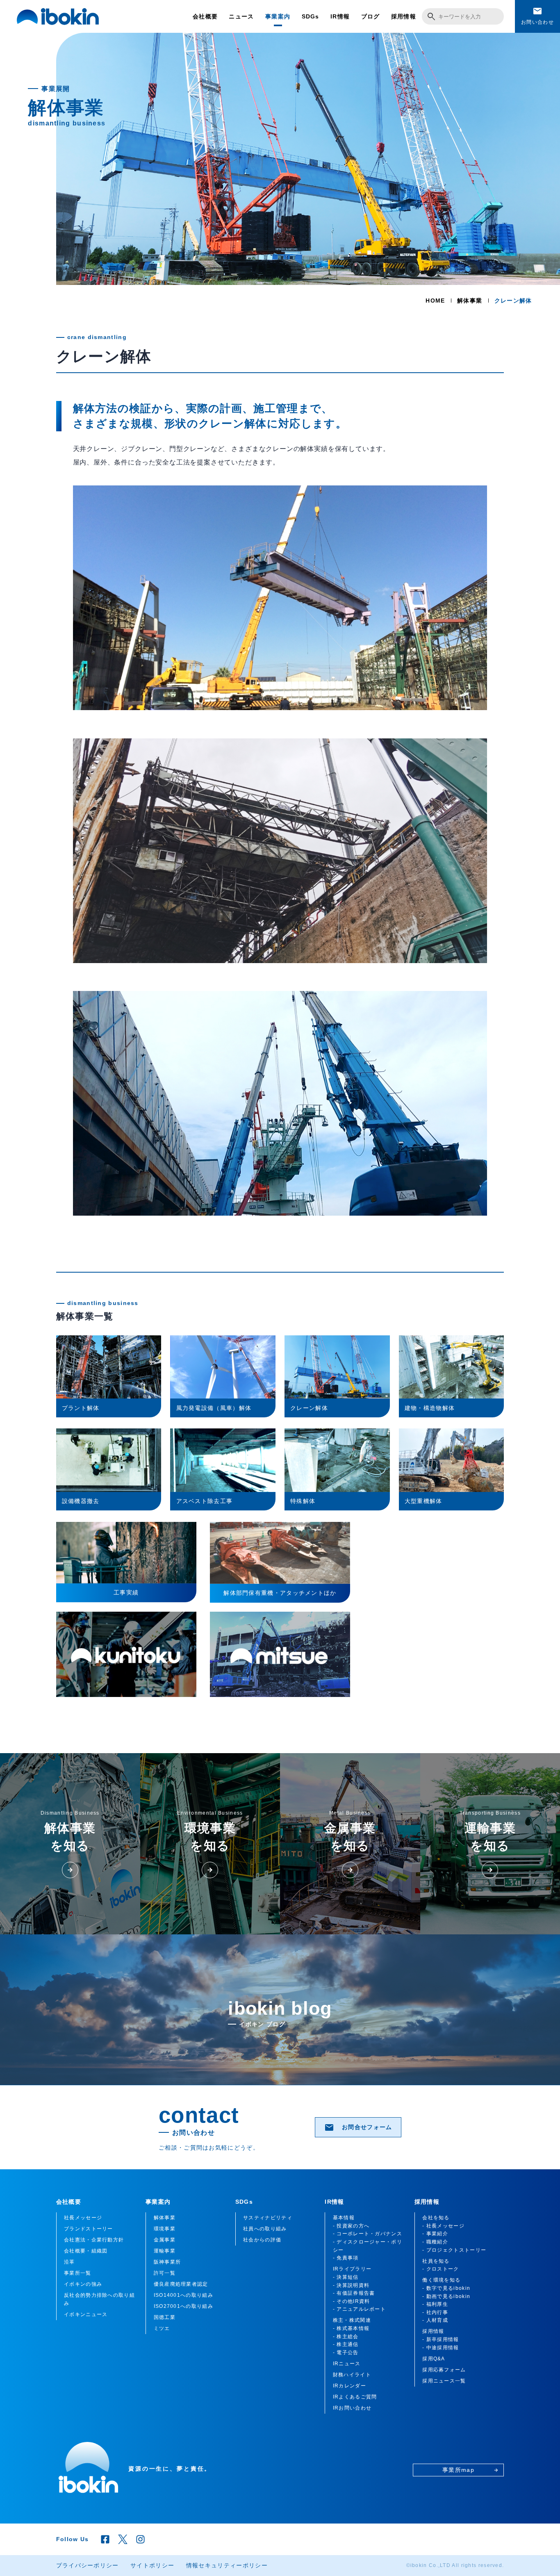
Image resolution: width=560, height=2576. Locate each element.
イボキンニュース (86, 2314)
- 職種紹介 (435, 2242)
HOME (435, 301)
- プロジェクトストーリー (454, 2250)
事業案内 (278, 16)
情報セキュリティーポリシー (227, 2565)
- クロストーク (440, 2269)
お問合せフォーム (358, 2127)
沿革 (69, 2262)
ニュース (241, 16)
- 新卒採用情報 (440, 2339)
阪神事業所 (167, 2262)
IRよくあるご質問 (355, 2397)
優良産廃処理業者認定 (181, 2284)
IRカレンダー (349, 2386)
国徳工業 (165, 2317)
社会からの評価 (262, 2240)
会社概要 (205, 16)
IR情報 (340, 16)
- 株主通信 (346, 2344)
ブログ (371, 16)
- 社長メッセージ (443, 2226)
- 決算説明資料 (351, 2285)
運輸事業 (165, 2251)
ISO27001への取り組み (183, 2306)
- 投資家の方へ (351, 2226)
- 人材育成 (435, 2320)
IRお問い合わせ (352, 2408)
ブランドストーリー (89, 2229)
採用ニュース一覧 (444, 2381)
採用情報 (404, 16)
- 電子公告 (346, 2353)
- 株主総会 (346, 2337)
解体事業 (470, 301)
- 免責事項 (346, 2258)
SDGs (311, 16)
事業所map (470, 2470)
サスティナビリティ (268, 2218)
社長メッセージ (83, 2218)
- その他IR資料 (352, 2301)
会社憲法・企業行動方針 (94, 2240)
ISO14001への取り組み (183, 2295)
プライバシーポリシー (88, 2565)
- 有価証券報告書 (354, 2293)
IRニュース (347, 2364)
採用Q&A (434, 2359)
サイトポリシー (152, 2565)
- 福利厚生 (435, 2304)
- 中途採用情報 (440, 2348)
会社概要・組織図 (86, 2251)
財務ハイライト (352, 2375)
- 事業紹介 (435, 2234)
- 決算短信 (346, 2277)
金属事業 (165, 2240)
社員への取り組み (265, 2229)
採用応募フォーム (444, 2370)
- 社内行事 (435, 2312)
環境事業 (165, 2229)
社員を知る (436, 2261)
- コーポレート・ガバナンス (368, 2234)
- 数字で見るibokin (446, 2288)
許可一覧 (165, 2273)
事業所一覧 (78, 2273)
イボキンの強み (83, 2284)
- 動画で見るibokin (446, 2296)
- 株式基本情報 (351, 2328)
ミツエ (162, 2328)
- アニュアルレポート (359, 2309)
